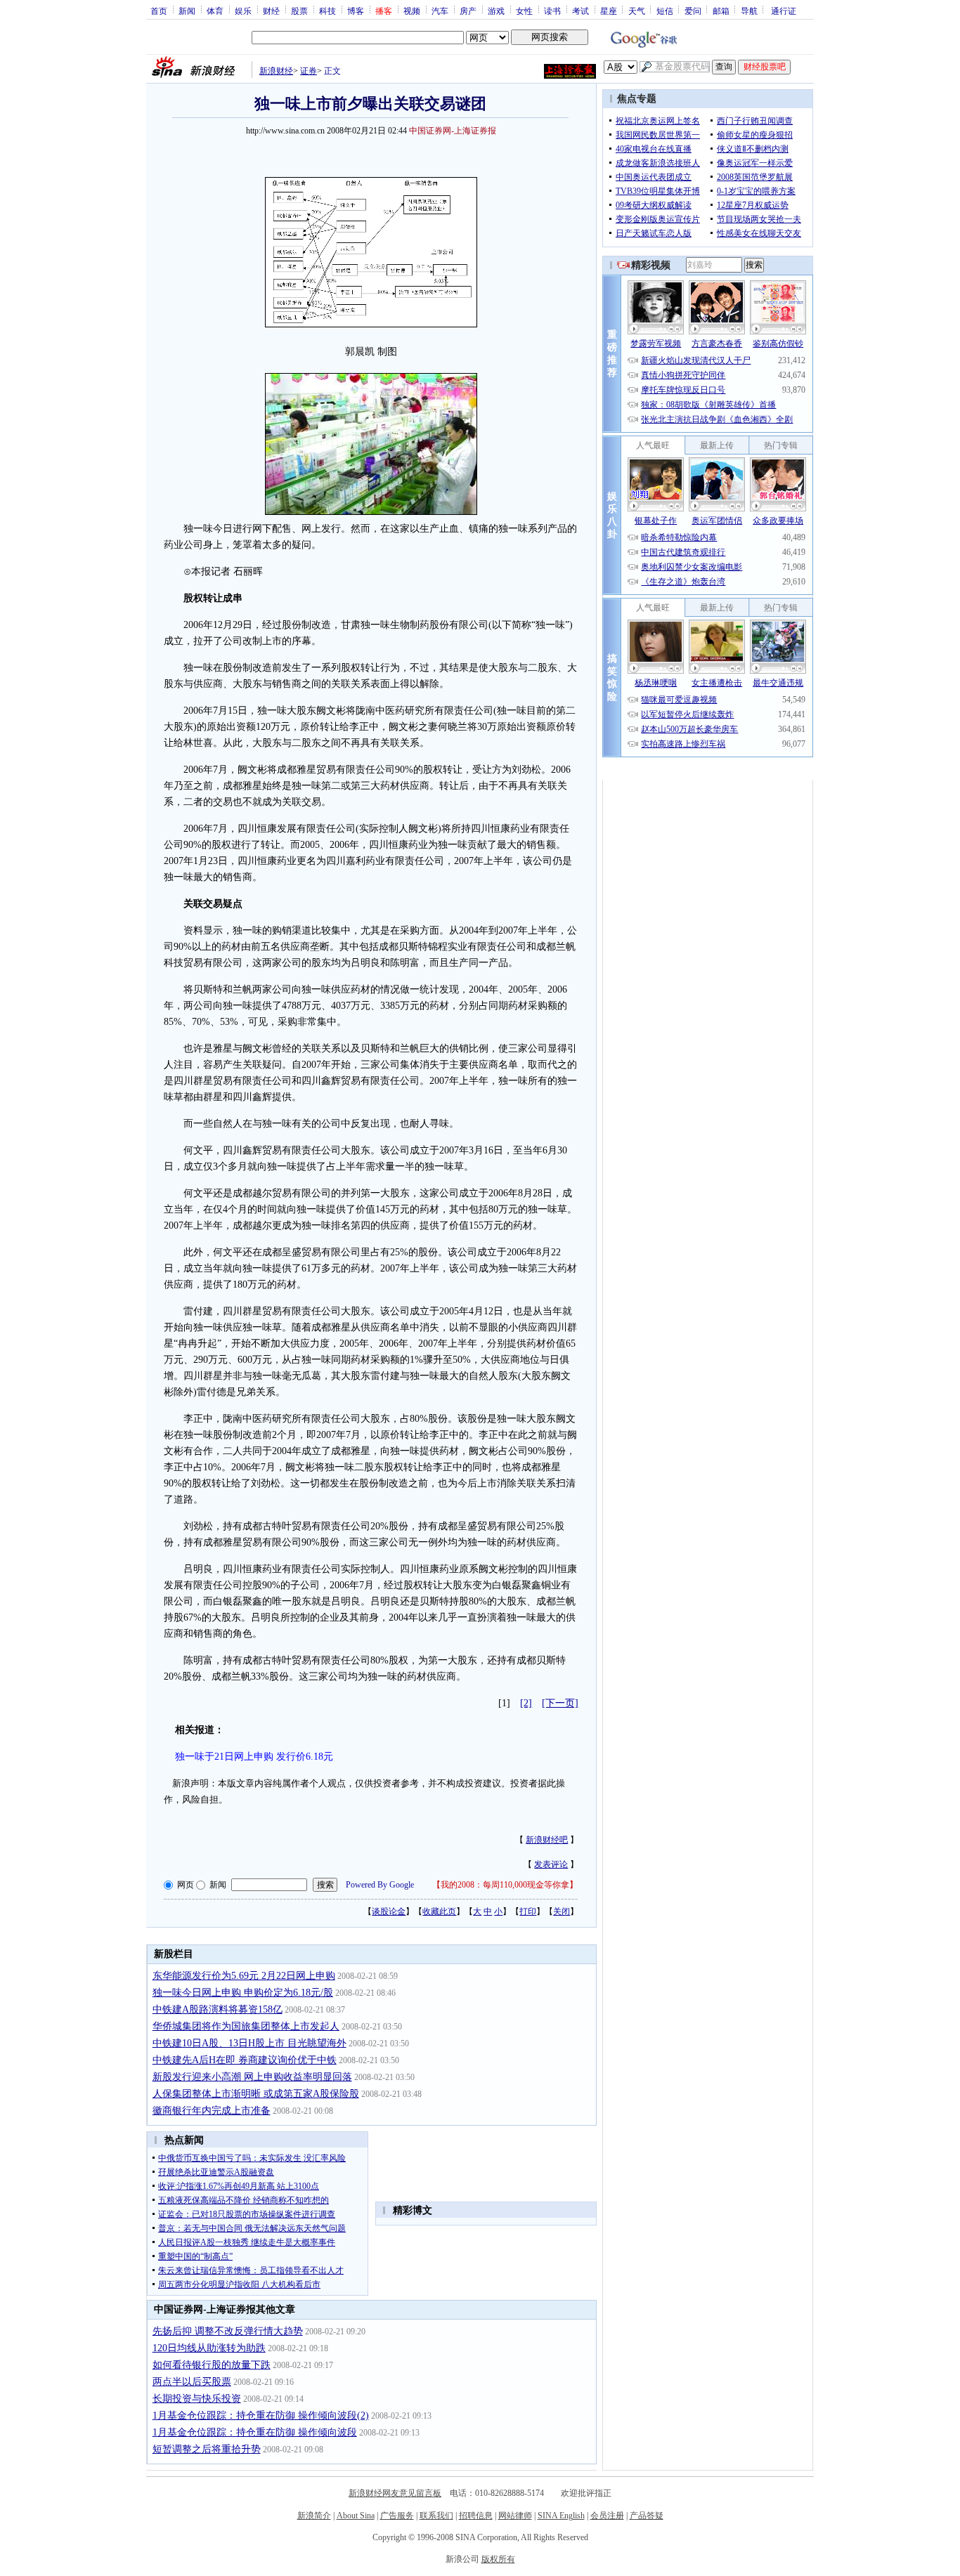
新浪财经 (276, 71)
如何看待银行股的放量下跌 (212, 2365)
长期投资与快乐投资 (197, 2399)
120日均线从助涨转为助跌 (209, 2348)
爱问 (693, 11)
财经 (271, 11)
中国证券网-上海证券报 (453, 131)
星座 (609, 11)
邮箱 (721, 11)
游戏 (496, 11)
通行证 (784, 11)
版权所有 (498, 2559)
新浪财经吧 (547, 1840)
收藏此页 (439, 1911)
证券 (309, 71)
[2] (526, 1703)
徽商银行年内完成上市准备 (212, 2111)
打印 (528, 1911)
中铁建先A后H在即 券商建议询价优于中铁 (245, 2060)
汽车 (440, 11)
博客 (356, 11)
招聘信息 (476, 2516)
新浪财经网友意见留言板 (395, 2493)
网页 (186, 1885)
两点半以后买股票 (192, 2382)
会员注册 (607, 2516)
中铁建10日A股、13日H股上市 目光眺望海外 (249, 2043)
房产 (468, 11)
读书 (552, 11)
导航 (749, 11)
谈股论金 (389, 1911)
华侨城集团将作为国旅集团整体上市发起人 (246, 2026)
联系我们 (436, 2516)
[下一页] (560, 1703)
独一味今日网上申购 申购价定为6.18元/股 (243, 1993)
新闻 (187, 11)
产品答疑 (647, 2516)
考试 (580, 11)
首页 (159, 11)
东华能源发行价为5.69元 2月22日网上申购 (244, 1976)
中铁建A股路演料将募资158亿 (218, 2009)
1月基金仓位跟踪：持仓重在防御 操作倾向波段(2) (261, 2415)
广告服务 (397, 2516)
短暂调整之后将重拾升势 (207, 2449)
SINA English (561, 2516)
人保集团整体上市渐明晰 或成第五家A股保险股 (256, 2094)
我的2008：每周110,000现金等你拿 (505, 1885)
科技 (327, 11)
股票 (299, 11)
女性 (524, 11)
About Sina (356, 2516)
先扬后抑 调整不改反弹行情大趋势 (228, 2331)
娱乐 (243, 11)
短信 (665, 11)
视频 (412, 11)
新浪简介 (314, 2516)
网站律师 (515, 2516)
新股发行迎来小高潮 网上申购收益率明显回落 (252, 2077)
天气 (637, 11)
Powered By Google (380, 1885)
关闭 (562, 1911)
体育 (215, 11)
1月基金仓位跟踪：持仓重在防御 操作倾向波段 (255, 2432)
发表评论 (551, 1864)
